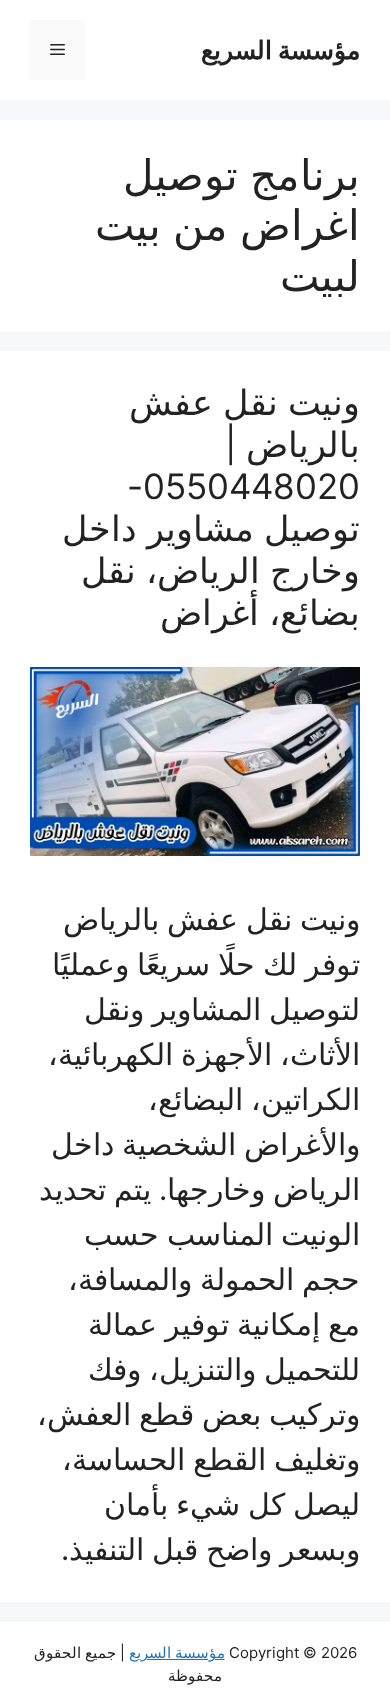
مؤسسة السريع (280, 50)
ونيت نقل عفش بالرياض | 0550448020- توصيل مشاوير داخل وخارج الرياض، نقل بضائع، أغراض (211, 507)
